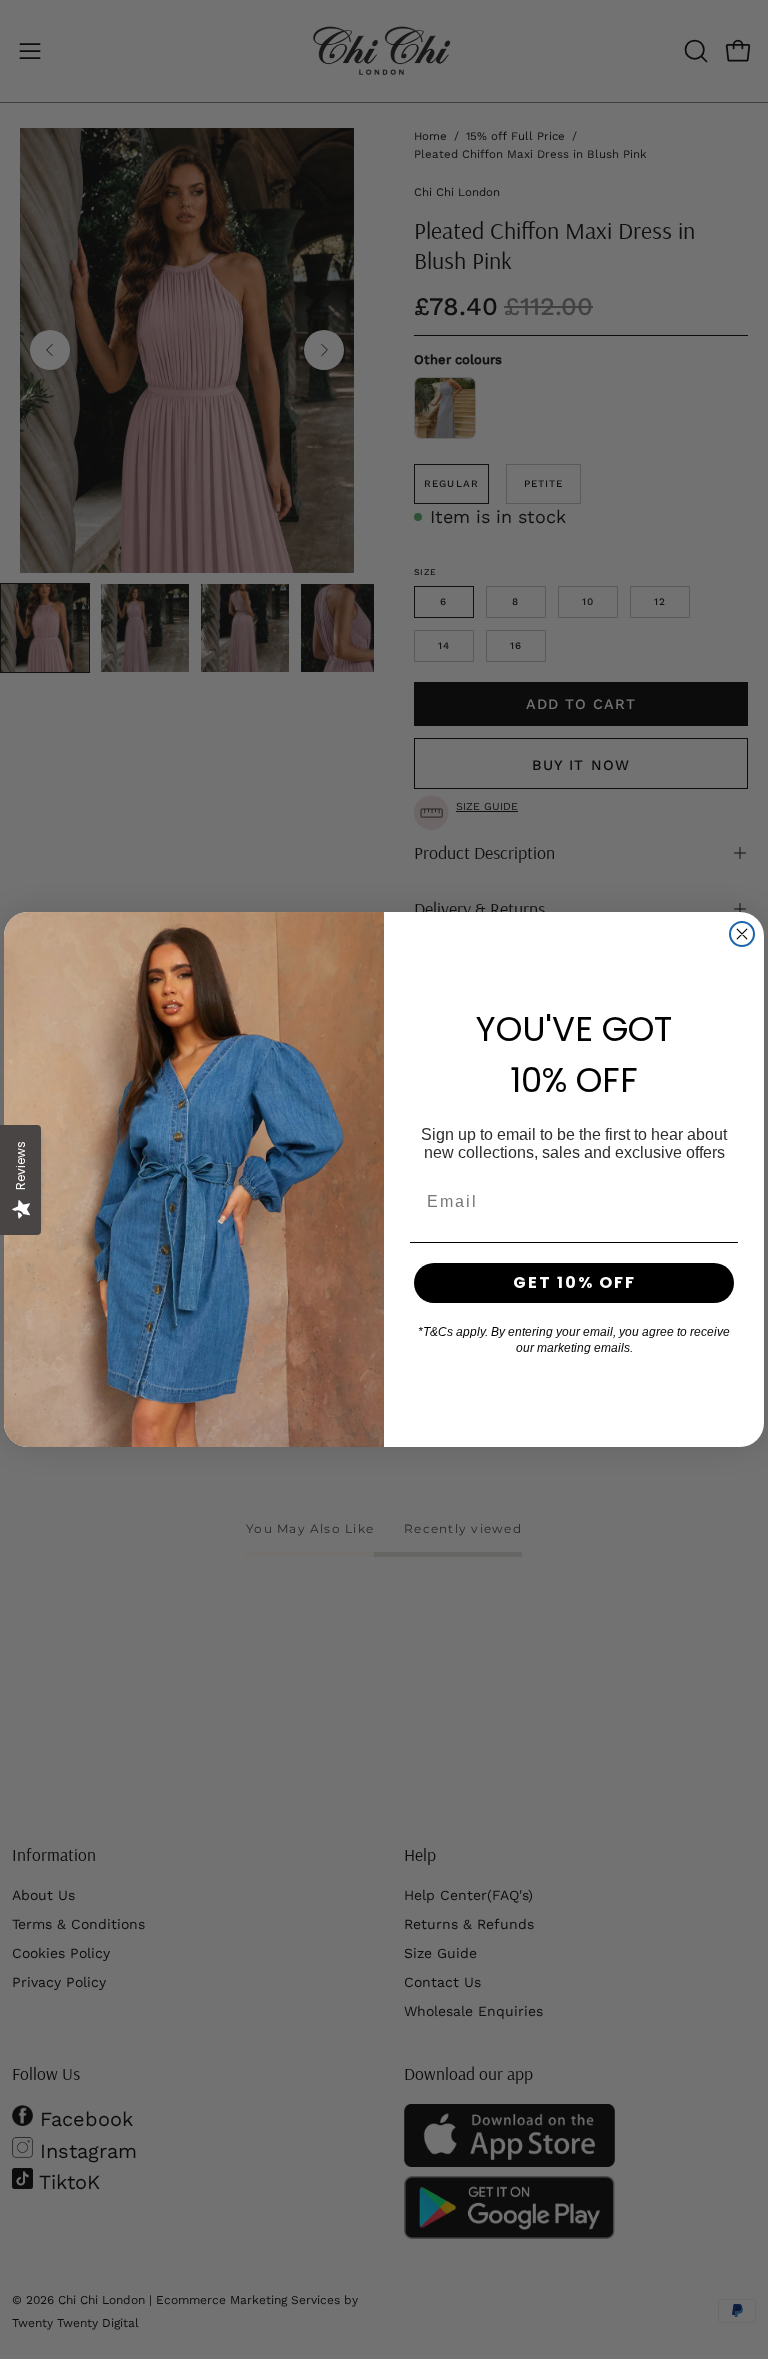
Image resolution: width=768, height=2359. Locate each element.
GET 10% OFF (574, 1282)
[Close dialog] (742, 934)
